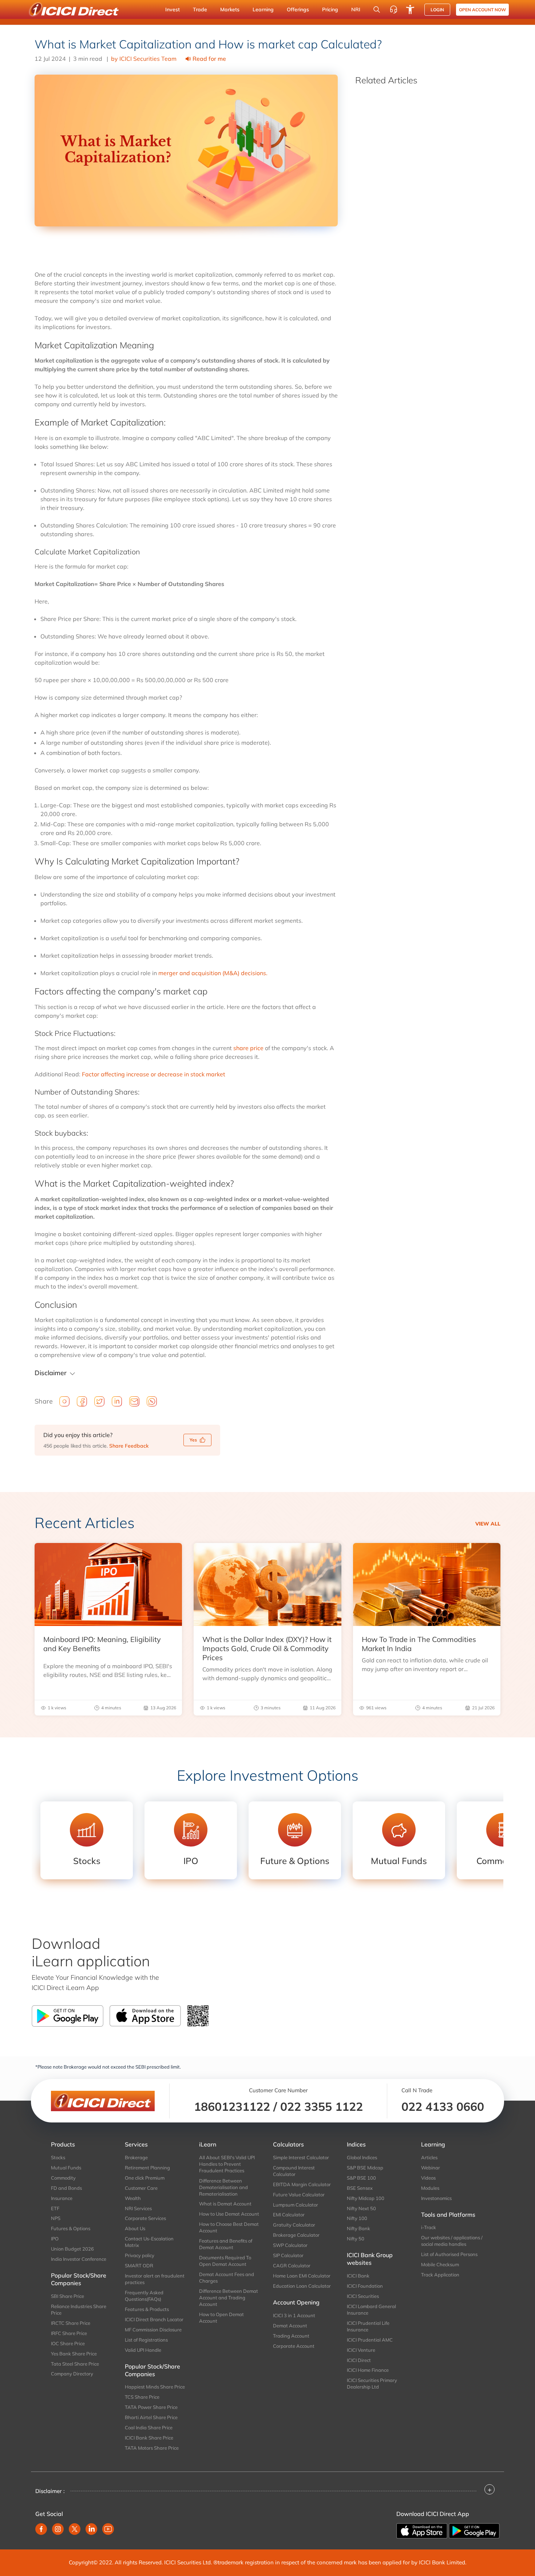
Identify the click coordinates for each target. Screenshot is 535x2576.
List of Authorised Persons (449, 2254)
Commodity (63, 2178)
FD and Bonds (66, 2188)
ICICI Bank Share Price (149, 2438)
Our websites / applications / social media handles (452, 2241)
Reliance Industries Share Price (79, 2310)
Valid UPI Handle (143, 2350)
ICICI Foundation (365, 2286)
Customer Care (141, 2188)
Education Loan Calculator (302, 2286)
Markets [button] (230, 9)
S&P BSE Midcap (365, 2168)
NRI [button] (356, 9)
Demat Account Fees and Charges (227, 2278)
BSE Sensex (360, 2188)
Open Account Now (482, 10)
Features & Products (147, 2309)
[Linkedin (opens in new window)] (91, 2529)
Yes (193, 1440)
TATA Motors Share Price (152, 2448)
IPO (55, 2239)
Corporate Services (145, 2218)
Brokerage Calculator (296, 2235)
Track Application (440, 2275)
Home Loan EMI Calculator (302, 2276)
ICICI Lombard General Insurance (371, 2310)
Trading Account (291, 2336)
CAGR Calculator (292, 2266)
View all (488, 1524)
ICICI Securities (363, 2296)
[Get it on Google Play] (474, 2530)
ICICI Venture (361, 2350)
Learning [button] (263, 9)
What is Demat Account (225, 2204)
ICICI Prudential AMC (370, 2340)
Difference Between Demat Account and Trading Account (229, 2298)
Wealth (133, 2198)
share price (248, 1048)
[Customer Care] (393, 9)
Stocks (58, 2157)
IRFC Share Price (69, 2333)
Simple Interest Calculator (301, 2157)
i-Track (429, 2227)
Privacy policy (140, 2255)
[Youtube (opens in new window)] (108, 2529)
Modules (430, 2188)
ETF (55, 2208)
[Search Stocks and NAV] (377, 9)
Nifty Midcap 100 (366, 2198)
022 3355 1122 (322, 2106)
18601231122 (232, 2106)
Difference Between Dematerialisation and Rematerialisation (223, 2187)
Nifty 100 (357, 2218)
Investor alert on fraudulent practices (155, 2279)
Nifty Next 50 (361, 2208)
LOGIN (437, 10)
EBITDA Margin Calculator (302, 2184)
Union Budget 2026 (72, 2249)
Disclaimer (51, 1373)
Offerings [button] (298, 9)
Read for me (209, 59)
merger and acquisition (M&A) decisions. (213, 973)
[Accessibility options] (410, 9)
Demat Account (290, 2326)
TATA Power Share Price (151, 2407)
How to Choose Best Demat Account (229, 2227)
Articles (429, 2157)
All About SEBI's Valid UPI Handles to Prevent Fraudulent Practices (227, 2164)
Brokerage (136, 2157)
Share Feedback (129, 1446)
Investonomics (436, 2198)
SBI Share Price (68, 2296)
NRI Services (138, 2208)
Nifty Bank (358, 2228)
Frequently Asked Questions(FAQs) (144, 2296)
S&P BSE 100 (361, 2178)
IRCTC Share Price (71, 2323)
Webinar (431, 2168)
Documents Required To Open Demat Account (225, 2261)
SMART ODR (139, 2266)
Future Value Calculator (299, 2195)
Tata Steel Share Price (75, 2364)
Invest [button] (173, 9)
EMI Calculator (289, 2215)
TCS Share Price (142, 2397)
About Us (135, 2228)
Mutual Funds (66, 2168)
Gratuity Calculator (294, 2225)
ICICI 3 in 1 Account (294, 2315)
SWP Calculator (290, 2245)
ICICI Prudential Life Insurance (368, 2326)
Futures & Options (71, 2228)
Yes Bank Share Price (74, 2354)
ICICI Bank (358, 2276)
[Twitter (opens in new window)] (75, 2529)
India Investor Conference (79, 2259)
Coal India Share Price (149, 2427)
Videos (428, 2178)
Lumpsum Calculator (296, 2205)
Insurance (62, 2198)
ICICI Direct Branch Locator (154, 2319)
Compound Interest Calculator (294, 2171)
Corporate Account (294, 2346)
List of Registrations (146, 2340)
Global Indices (362, 2157)
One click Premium (145, 2178)
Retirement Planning (147, 2168)
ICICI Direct (359, 2360)
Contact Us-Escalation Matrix (149, 2242)
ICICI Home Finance (368, 2370)
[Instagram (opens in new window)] (58, 2529)
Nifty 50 (356, 2239)
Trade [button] (200, 9)
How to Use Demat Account (229, 2214)
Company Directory (72, 2374)
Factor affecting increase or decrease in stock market (154, 1074)
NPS (56, 2218)
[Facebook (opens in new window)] (41, 2529)
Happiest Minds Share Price (155, 2387)
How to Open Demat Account (221, 2318)
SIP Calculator (288, 2255)
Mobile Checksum (440, 2264)
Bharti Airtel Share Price (151, 2417)
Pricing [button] (330, 9)
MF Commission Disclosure (153, 2330)
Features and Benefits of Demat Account (226, 2244)
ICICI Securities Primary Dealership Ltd (372, 2383)
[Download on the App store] (423, 2530)
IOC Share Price (68, 2343)
